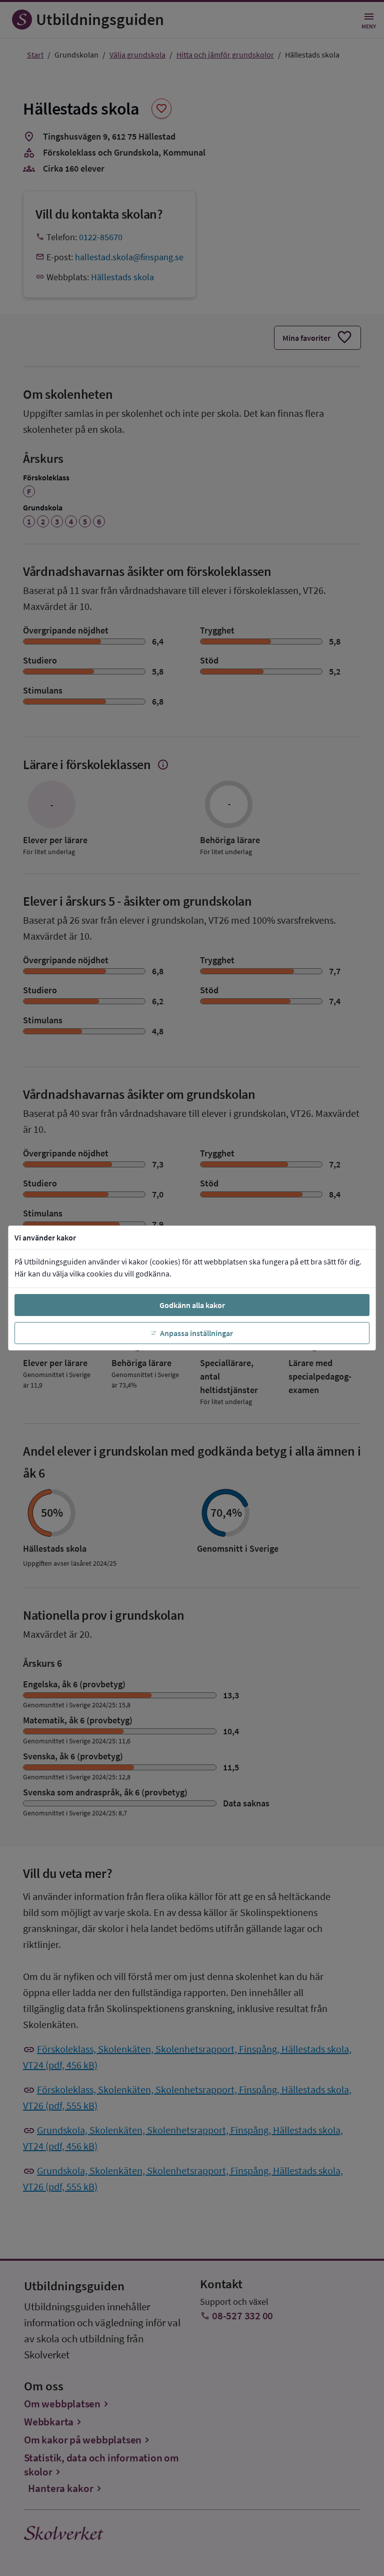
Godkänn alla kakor (192, 1305)
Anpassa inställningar (196, 1333)
